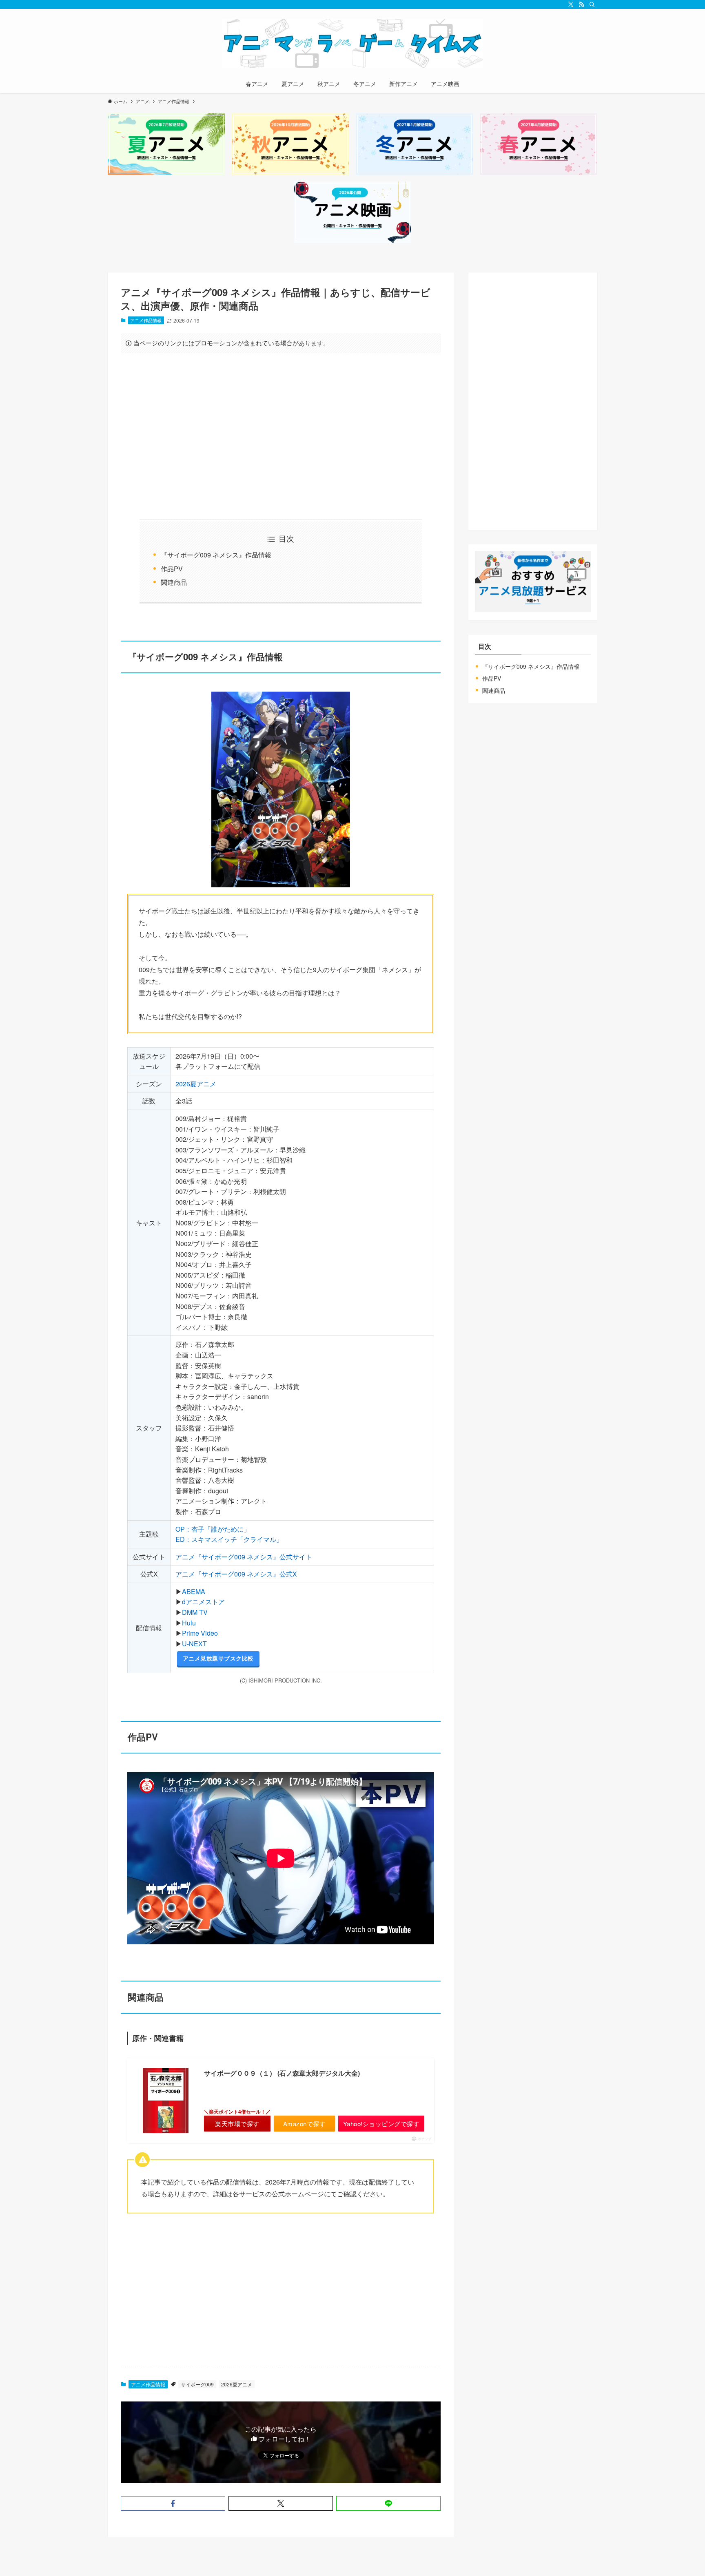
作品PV (172, 569)
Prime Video (200, 1633)
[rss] (581, 4)
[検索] (592, 4)
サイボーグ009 (197, 2384)
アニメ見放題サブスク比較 (218, 1658)
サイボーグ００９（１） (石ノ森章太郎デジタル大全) (282, 2073)
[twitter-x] (571, 4)
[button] (173, 2503)
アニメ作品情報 (146, 320)
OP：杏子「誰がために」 (213, 1529)
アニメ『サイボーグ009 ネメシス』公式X (236, 1574)
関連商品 (174, 582)
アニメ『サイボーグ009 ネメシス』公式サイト (244, 1557)
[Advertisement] (281, 436)
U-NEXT (194, 1644)
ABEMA (194, 1591)
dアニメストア (203, 1602)
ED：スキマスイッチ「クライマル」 (229, 1539)
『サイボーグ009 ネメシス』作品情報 (216, 555)
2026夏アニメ (196, 1084)
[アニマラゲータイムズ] (352, 43)
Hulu (189, 1623)
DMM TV (195, 1612)
